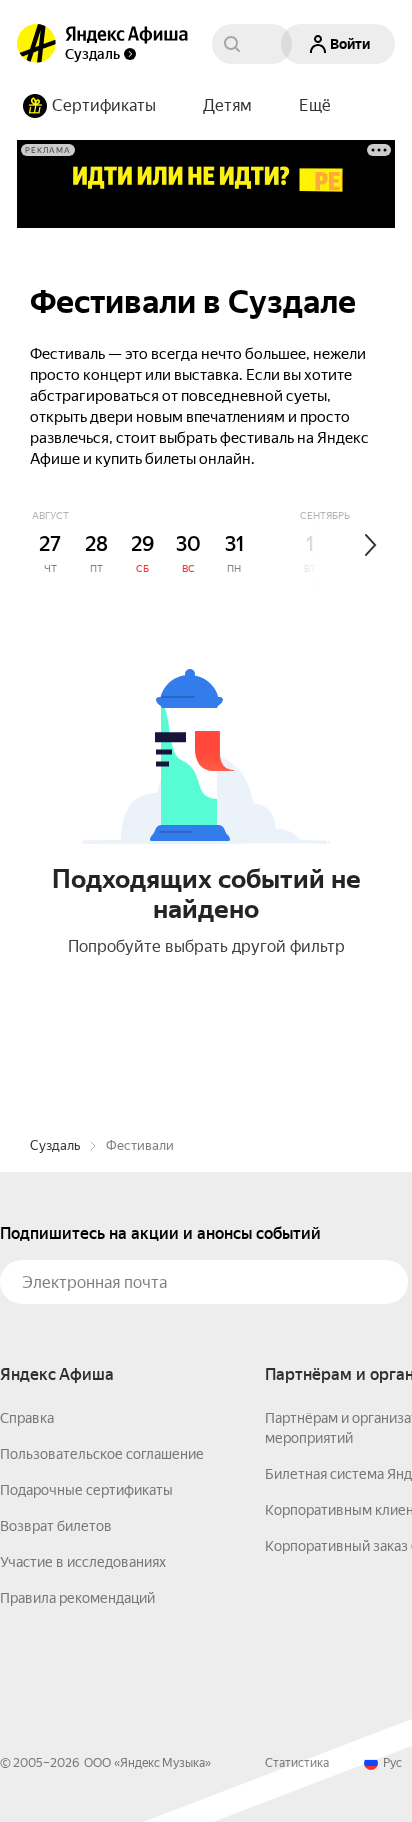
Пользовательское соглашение (102, 1454)
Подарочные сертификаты (86, 1490)
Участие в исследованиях (83, 1562)
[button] (315, 106)
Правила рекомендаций (77, 1598)
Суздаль (55, 1145)
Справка (27, 1418)
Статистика (297, 1763)
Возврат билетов (56, 1526)
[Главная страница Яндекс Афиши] (37, 44)
